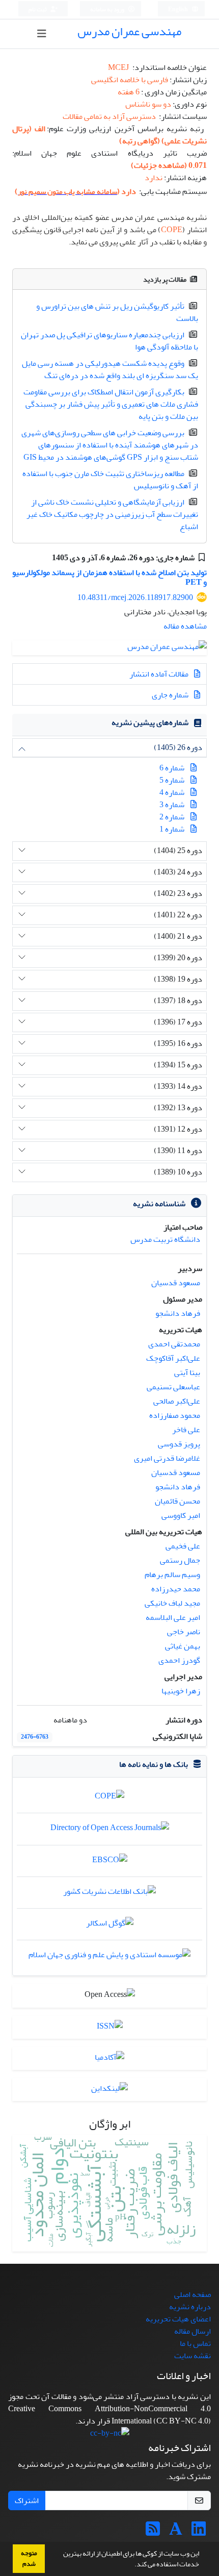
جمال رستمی (180, 1560)
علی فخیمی (183, 1546)
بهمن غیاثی (183, 1646)
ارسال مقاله (193, 2331)
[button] (132, 2565)
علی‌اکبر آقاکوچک (173, 1358)
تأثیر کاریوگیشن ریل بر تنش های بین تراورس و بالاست (117, 312)
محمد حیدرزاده (176, 1589)
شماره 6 (172, 768)
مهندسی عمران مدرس (129, 31)
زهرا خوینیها (181, 1691)
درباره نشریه (190, 2307)
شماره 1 (172, 829)
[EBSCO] (110, 1862)
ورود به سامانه (108, 9)
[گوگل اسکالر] (110, 1925)
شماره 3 (172, 805)
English (179, 9)
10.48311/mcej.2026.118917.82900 (135, 597)
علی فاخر (186, 1430)
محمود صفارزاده (175, 1415)
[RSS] (153, 2532)
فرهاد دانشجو (178, 1313)
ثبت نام (38, 9)
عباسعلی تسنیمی (173, 1387)
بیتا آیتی (187, 1372)
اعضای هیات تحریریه (178, 2319)
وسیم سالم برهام (172, 1574)
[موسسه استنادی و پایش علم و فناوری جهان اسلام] (109, 1957)
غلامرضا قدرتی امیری (167, 1458)
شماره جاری (171, 695)
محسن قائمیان (177, 1501)
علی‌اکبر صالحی (177, 1401)
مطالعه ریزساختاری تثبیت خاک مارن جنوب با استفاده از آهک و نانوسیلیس (110, 480)
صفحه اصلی (193, 2294)
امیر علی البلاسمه (173, 1617)
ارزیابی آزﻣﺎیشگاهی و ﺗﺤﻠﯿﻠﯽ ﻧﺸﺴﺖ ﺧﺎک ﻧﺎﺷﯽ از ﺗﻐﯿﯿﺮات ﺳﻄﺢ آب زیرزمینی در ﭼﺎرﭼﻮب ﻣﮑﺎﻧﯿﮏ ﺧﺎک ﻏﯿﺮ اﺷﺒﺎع (112, 514)
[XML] (45, 558)
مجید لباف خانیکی (172, 1603)
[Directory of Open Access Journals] (110, 1831)
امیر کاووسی (181, 1515)
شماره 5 (172, 780)
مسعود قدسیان (176, 1283)
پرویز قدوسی (179, 1444)
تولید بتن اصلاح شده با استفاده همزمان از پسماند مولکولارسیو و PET (109, 577)
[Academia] (176, 2532)
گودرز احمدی (179, 1660)
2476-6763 (35, 1737)
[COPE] (109, 1798)
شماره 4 (172, 792)
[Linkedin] (199, 2532)
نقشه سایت (193, 2356)
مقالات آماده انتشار (160, 674)
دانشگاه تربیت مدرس (165, 1239)
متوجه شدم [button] (29, 2558)
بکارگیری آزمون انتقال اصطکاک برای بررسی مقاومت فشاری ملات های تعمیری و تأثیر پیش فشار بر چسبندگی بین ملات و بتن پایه (111, 404)
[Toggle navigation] (42, 34)
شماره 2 (172, 817)
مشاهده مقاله (185, 626)
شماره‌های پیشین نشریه (150, 722)
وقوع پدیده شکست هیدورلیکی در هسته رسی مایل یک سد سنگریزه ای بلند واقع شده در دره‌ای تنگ (110, 369)
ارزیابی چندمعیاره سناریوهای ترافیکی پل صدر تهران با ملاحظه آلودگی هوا (109, 341)
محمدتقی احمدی (174, 1344)
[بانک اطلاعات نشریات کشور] (109, 1894)
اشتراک (27, 2500)
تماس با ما (195, 2343)
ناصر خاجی (184, 1632)
